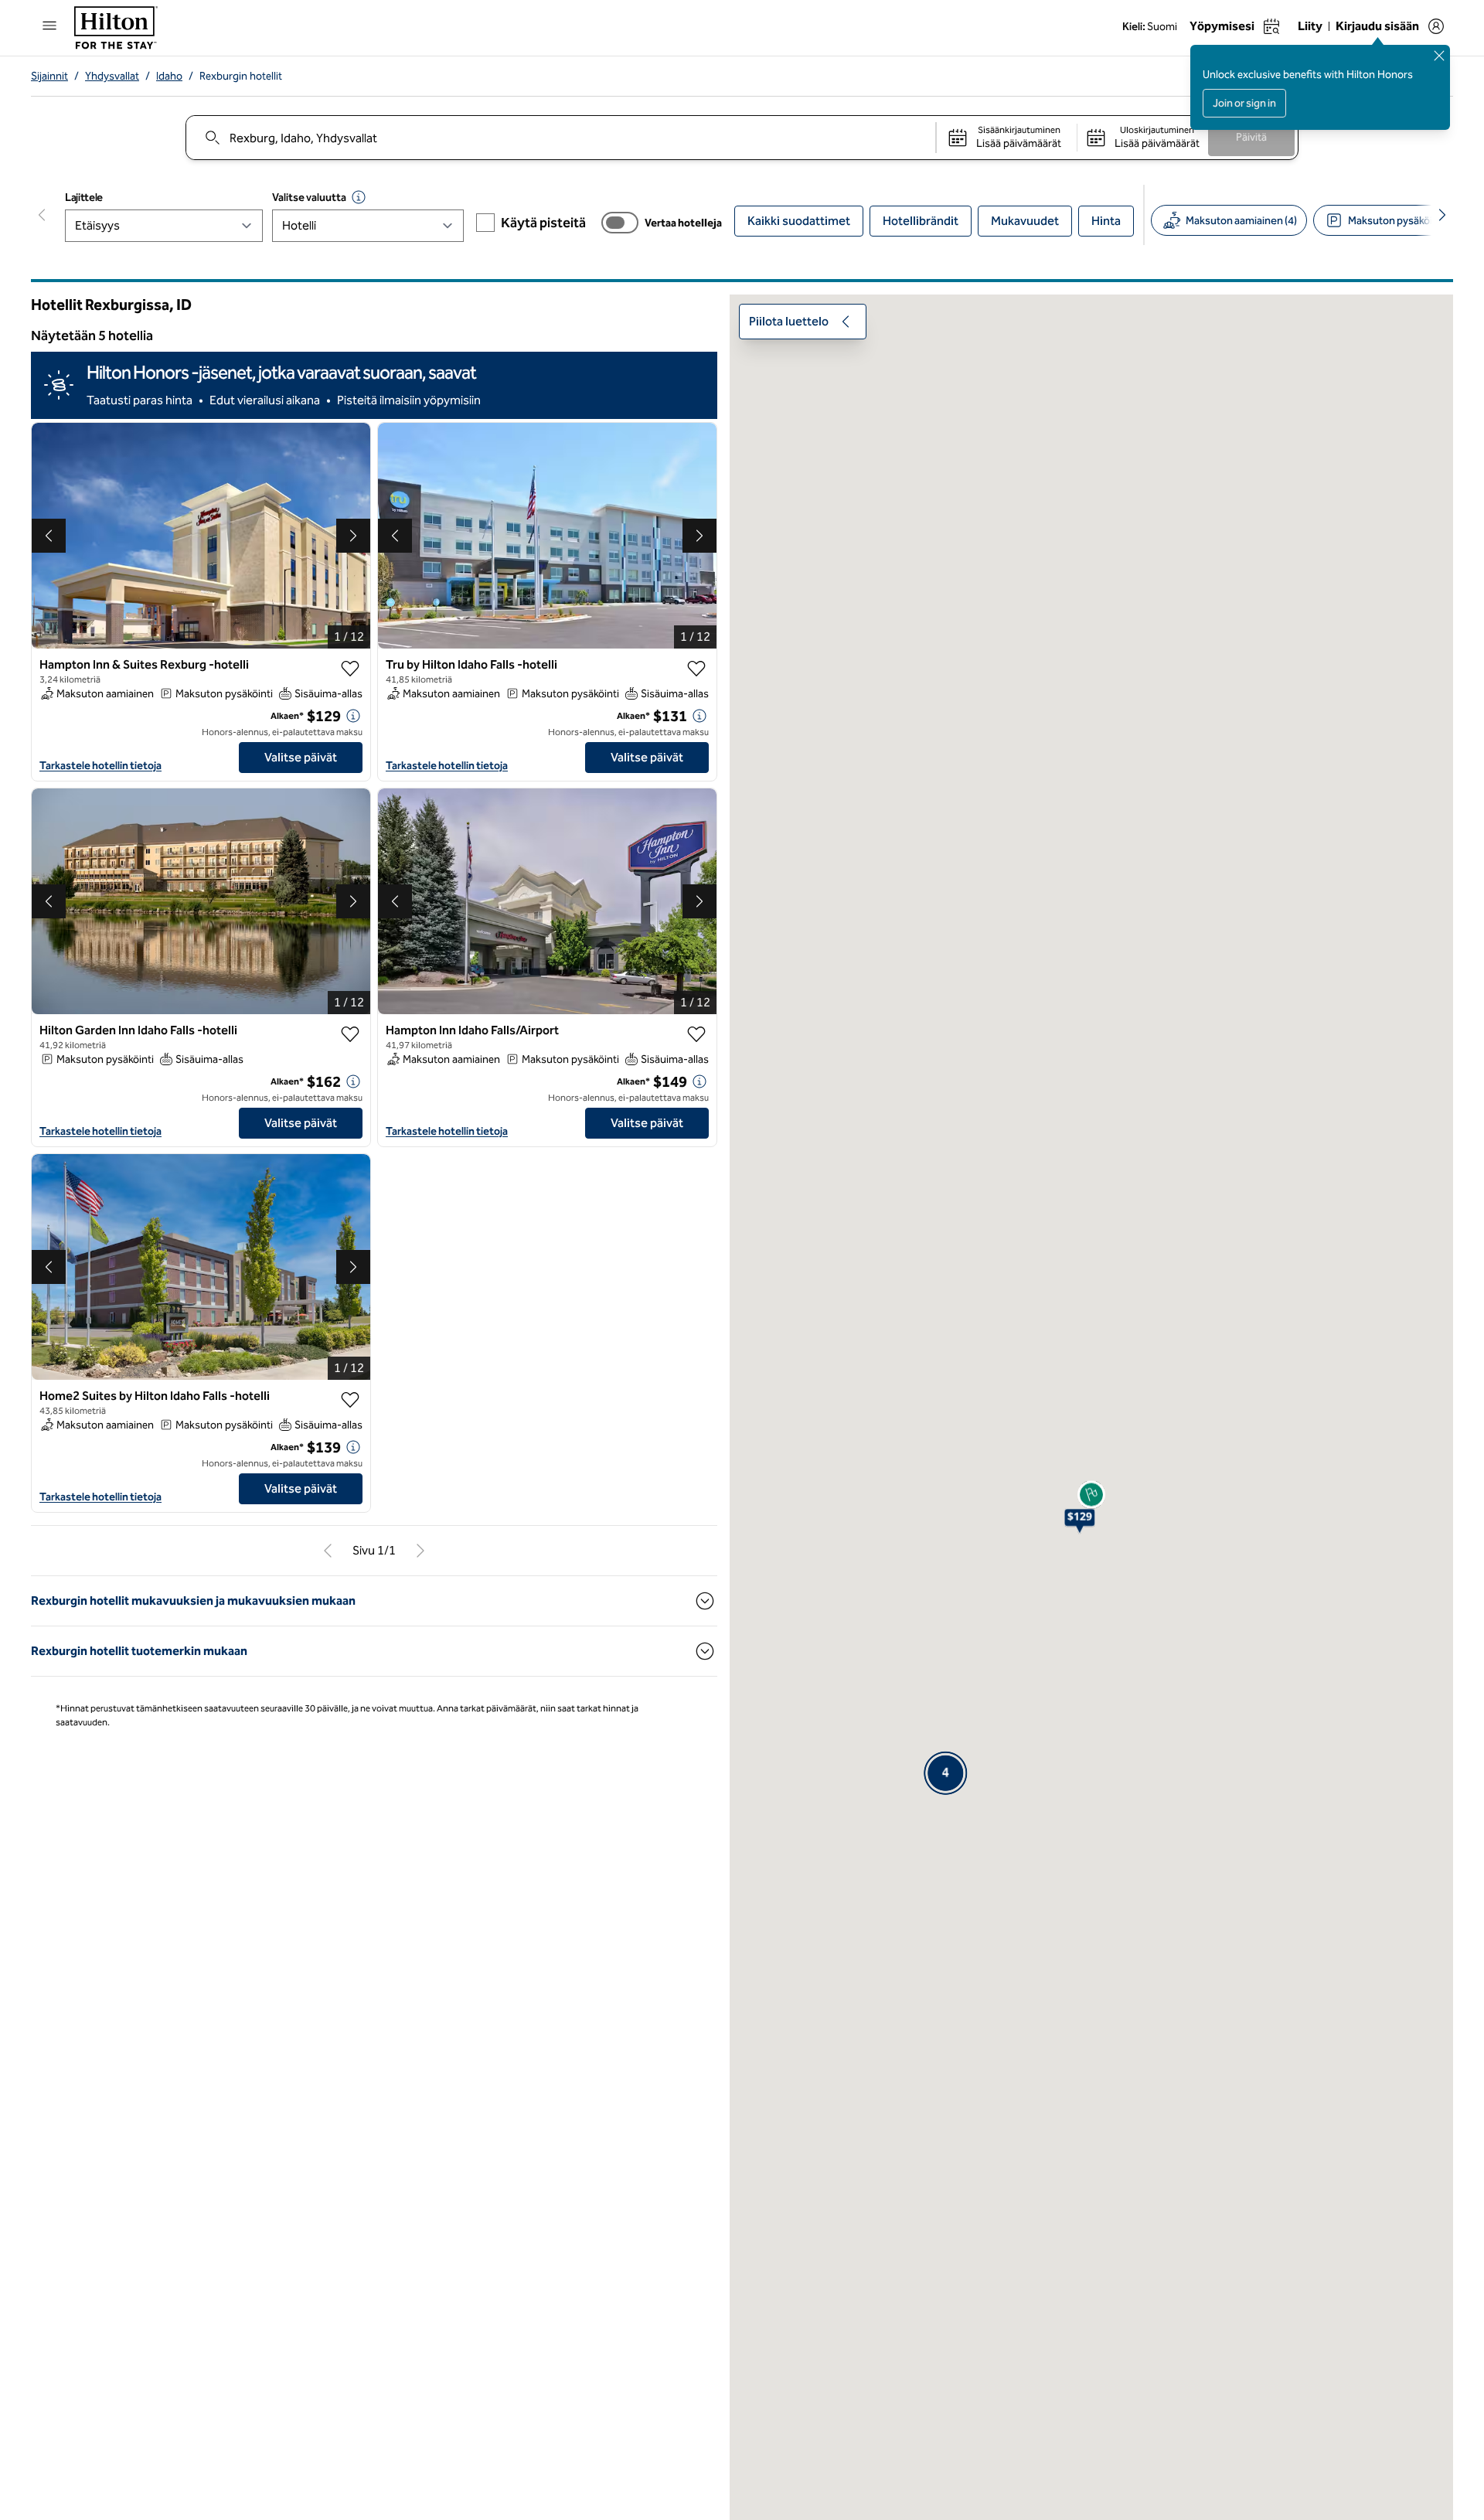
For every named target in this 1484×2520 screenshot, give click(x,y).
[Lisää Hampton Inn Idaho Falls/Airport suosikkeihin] (696, 1034)
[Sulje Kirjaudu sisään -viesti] (1439, 56)
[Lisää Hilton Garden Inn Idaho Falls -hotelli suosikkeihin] (350, 1034)
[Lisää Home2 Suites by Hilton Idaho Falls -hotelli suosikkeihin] (350, 1400)
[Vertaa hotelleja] (620, 223)
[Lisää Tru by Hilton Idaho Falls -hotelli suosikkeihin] (696, 669)
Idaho (169, 76)
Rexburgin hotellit (241, 76)
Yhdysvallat (112, 76)
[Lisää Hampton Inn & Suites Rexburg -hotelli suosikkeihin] (350, 669)
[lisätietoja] (353, 716)
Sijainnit (49, 76)
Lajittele (84, 198)
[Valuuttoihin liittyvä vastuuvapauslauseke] (359, 197)
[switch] (620, 223)
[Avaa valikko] (49, 26)
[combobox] (560, 138)
